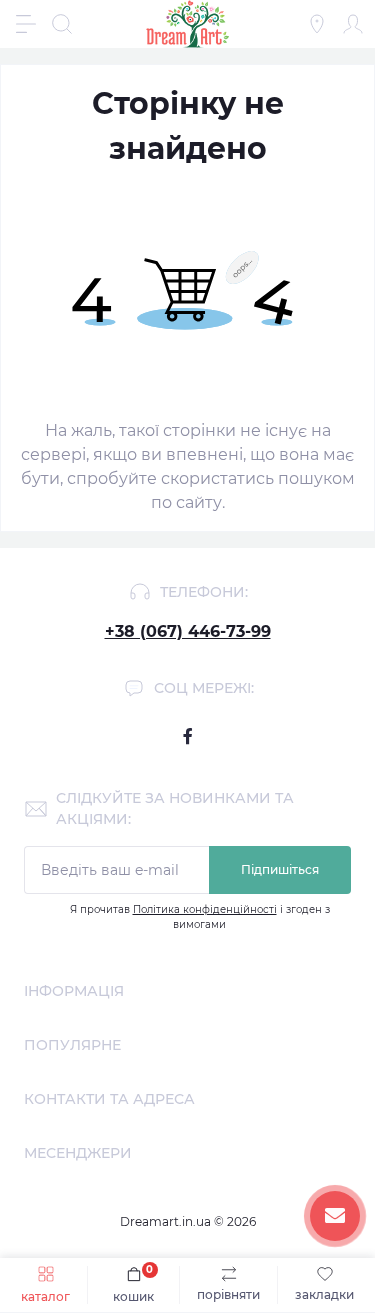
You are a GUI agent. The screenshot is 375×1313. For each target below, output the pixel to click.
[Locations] (317, 24)
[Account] (353, 24)
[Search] (62, 24)
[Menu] (26, 24)
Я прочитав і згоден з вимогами (200, 917)
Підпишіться (280, 869)
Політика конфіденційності (205, 909)
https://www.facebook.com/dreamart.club (188, 736)
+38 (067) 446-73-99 (188, 631)
